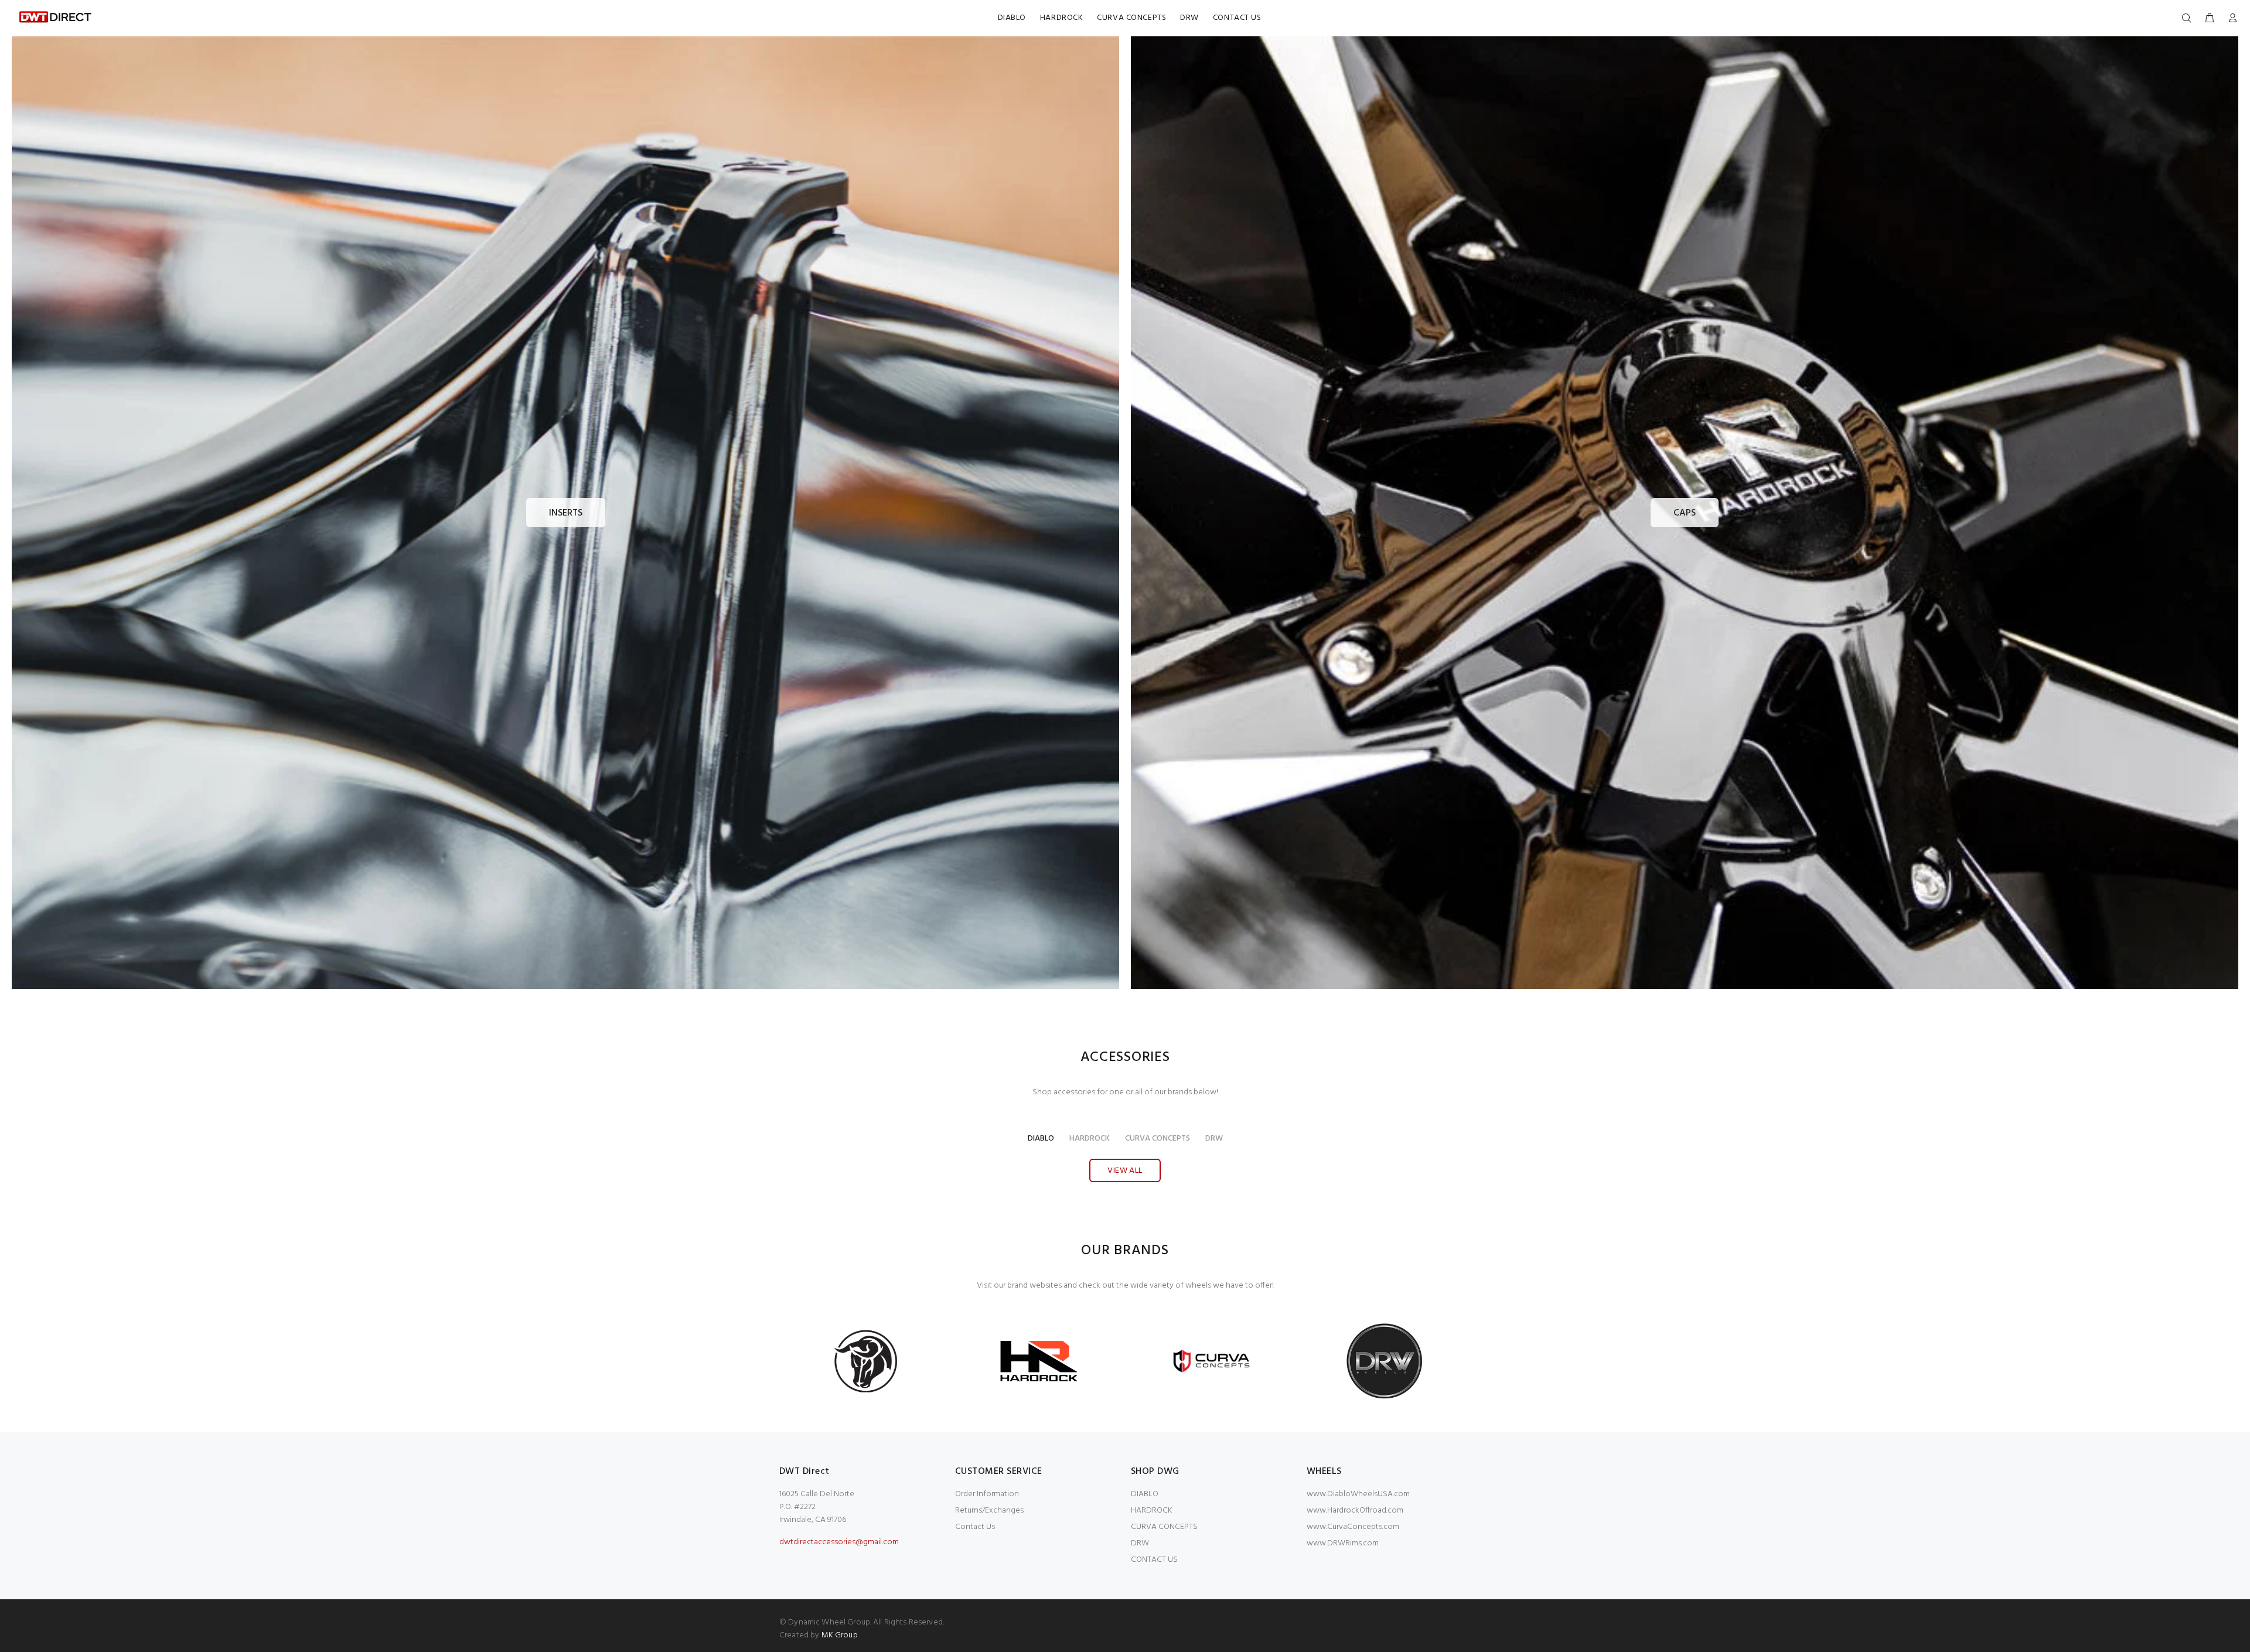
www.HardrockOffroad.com (1355, 1511)
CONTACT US (1154, 1560)
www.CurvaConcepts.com (1353, 1527)
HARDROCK (1152, 1511)
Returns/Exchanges (989, 1511)
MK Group (840, 1635)
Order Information (987, 1494)
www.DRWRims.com (1343, 1543)
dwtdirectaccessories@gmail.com (839, 1542)
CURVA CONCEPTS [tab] (1158, 1139)
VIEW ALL (1125, 1171)
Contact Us (975, 1527)
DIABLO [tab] (1041, 1139)
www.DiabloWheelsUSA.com (1358, 1494)
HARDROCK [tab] (1090, 1139)
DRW (1140, 1543)
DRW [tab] (1214, 1139)
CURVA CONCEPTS (1164, 1527)
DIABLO (1145, 1494)
